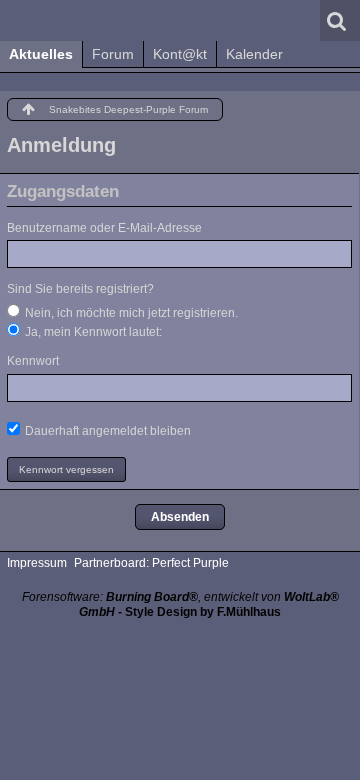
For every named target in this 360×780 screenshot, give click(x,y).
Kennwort (33, 361)
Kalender (254, 54)
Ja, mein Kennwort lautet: (92, 332)
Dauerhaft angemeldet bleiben (106, 431)
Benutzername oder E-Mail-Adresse (104, 228)
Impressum (37, 563)
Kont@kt (180, 54)
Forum (113, 54)
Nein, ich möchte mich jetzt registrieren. (130, 313)
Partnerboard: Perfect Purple (151, 563)
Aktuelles (41, 54)
